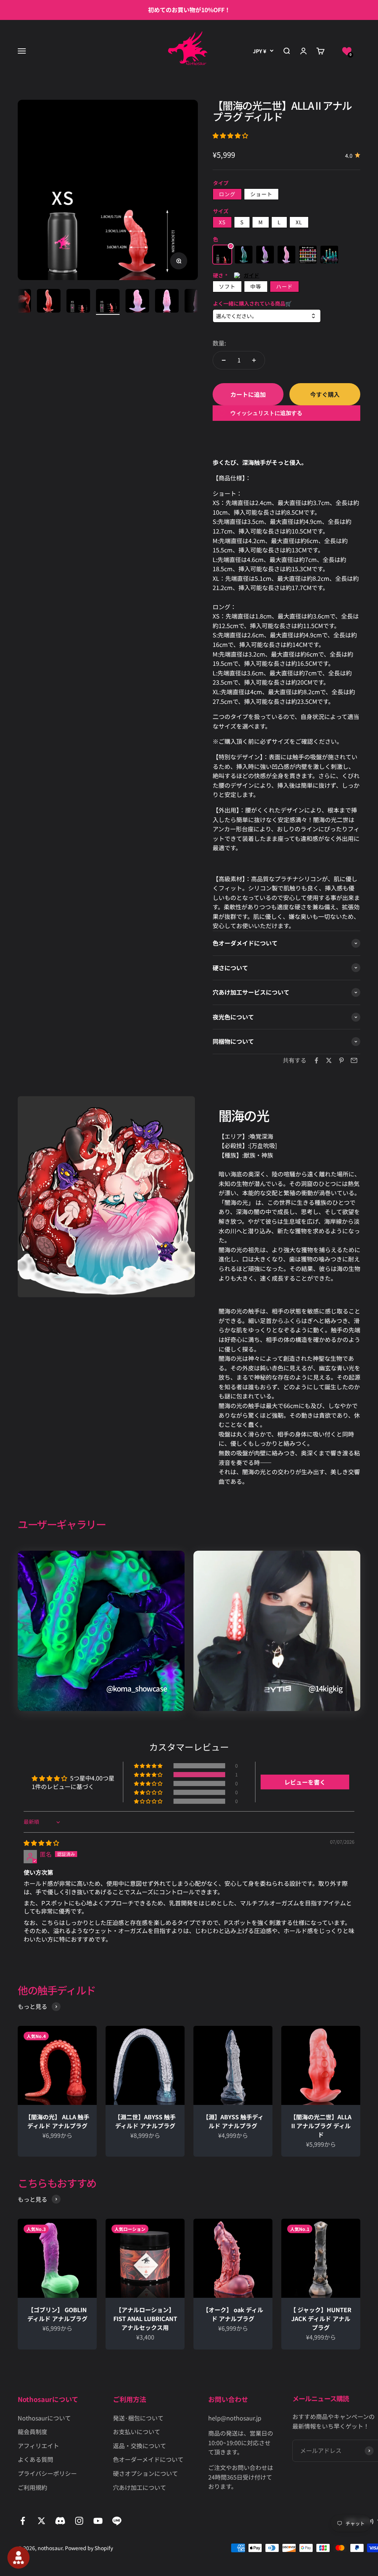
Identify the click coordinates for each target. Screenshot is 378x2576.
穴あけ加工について (140, 2487)
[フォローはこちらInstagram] (79, 2521)
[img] (41, 1843)
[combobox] (267, 316)
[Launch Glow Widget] (18, 2558)
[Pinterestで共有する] (341, 1060)
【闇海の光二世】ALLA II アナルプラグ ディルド (321, 2126)
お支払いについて (137, 2432)
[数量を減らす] (224, 360)
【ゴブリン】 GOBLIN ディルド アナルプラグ (57, 2314)
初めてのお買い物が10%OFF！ (189, 10)
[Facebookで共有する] (316, 1060)
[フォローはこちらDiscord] (60, 2521)
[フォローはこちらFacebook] (23, 2521)
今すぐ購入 (325, 394)
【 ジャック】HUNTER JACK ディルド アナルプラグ (321, 2318)
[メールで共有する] (354, 1060)
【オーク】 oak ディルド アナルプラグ (233, 2314)
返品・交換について (140, 2446)
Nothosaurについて (44, 2418)
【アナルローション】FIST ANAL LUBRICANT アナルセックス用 (145, 2318)
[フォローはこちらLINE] (117, 2521)
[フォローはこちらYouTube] (98, 2521)
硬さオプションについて (145, 2473)
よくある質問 (35, 2459)
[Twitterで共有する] (329, 1060)
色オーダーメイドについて (148, 2459)
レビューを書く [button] (305, 1782)
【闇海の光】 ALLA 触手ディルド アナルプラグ (59, 2121)
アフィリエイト (38, 2446)
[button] (347, 51)
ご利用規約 (32, 2487)
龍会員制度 (32, 2432)
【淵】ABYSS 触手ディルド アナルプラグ (233, 2121)
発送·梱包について (138, 2418)
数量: (219, 343)
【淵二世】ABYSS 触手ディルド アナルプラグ (148, 2121)
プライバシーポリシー (47, 2473)
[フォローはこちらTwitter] (42, 2521)
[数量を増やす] (254, 360)
